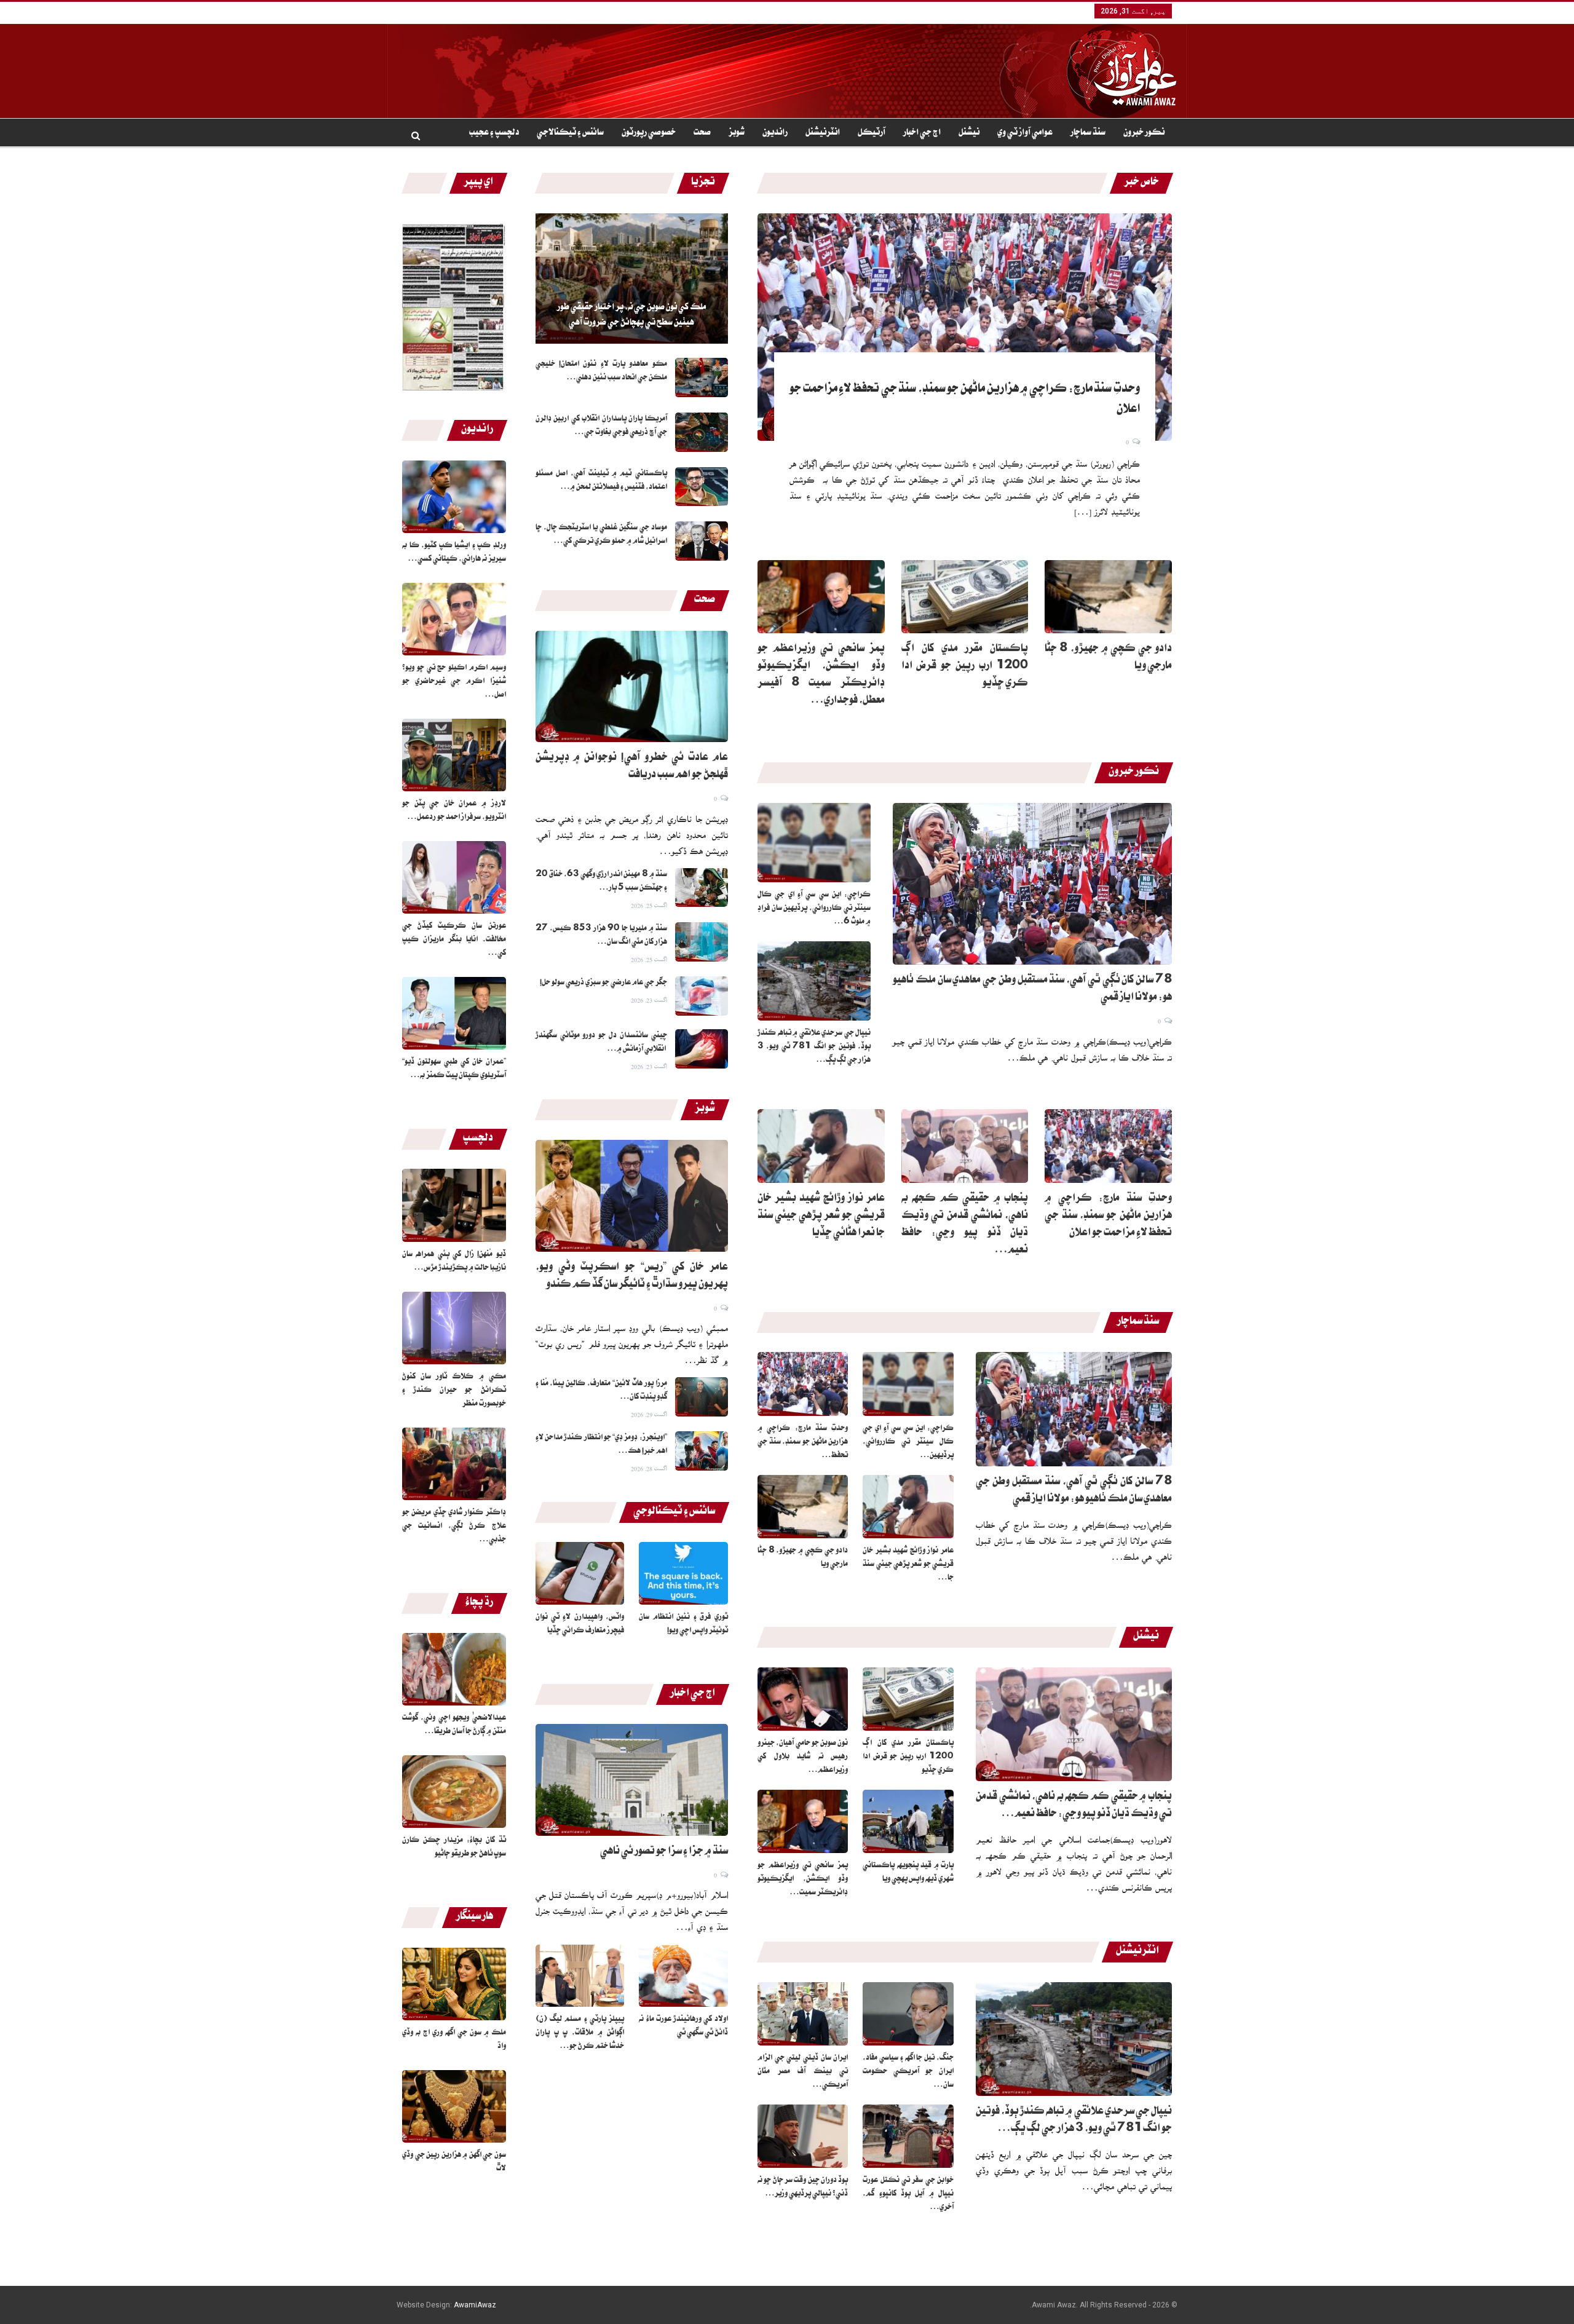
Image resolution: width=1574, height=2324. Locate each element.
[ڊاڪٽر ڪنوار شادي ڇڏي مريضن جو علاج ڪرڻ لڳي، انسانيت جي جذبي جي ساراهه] (454, 1464)
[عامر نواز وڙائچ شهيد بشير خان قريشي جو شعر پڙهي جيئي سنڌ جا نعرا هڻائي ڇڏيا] (821, 1146)
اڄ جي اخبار (922, 133)
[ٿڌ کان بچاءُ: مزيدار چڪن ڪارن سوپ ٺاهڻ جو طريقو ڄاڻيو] (454, 1792)
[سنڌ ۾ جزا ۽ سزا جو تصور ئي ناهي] (632, 1780)
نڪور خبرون (1144, 133)
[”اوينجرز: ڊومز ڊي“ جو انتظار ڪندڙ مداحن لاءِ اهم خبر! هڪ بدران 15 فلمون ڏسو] (702, 1451)
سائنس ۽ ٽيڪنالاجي (570, 133)
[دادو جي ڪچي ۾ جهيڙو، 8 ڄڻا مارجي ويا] (1108, 597)
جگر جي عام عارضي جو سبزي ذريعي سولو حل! (603, 983)
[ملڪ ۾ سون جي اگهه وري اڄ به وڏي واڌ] (454, 1984)
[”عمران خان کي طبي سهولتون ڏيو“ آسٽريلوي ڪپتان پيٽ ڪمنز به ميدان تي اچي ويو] (454, 1013)
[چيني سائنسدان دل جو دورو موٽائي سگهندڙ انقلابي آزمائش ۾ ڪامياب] (702, 1049)
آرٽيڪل (872, 133)
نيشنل (969, 133)
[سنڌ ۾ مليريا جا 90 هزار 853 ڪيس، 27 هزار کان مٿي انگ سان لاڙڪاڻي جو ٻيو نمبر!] (702, 942)
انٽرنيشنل (823, 133)
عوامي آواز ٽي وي (1025, 133)
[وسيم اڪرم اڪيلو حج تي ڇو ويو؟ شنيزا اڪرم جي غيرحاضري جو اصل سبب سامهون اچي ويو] (454, 619)
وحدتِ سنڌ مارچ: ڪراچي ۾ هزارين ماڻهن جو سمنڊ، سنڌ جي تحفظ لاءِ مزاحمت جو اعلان (1108, 1217)
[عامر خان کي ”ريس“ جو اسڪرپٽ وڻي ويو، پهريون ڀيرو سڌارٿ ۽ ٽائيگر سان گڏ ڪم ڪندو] (632, 1196)
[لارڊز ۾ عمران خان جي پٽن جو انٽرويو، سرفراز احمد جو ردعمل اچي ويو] (454, 755)
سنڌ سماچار (1088, 133)
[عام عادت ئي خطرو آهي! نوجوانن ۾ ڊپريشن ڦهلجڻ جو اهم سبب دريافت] (632, 687)
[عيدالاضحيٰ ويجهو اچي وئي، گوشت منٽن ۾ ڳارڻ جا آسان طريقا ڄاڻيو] (454, 1669)
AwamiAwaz (475, 2305)
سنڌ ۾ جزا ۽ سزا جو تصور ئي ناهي (664, 1852)
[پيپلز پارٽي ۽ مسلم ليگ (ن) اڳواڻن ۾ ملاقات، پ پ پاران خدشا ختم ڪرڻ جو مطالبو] (580, 1976)
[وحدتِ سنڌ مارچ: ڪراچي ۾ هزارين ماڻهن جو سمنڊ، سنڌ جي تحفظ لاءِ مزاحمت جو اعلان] (965, 327)
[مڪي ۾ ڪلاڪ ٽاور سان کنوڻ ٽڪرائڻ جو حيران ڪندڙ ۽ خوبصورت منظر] (454, 1328)
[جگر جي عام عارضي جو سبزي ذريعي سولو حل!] (702, 996)
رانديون (775, 133)
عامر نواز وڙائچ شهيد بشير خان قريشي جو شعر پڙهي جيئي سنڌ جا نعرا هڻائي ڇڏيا (821, 1217)
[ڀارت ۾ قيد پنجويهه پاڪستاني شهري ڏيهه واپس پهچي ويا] (908, 1821)
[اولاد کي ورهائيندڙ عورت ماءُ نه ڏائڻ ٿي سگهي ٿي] (683, 1976)
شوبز (737, 133)
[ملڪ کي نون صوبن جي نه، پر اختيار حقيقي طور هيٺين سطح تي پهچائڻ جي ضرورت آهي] (632, 279)
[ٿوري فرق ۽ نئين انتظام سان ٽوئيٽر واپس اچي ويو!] (683, 1573)
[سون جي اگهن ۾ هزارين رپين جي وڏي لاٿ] (454, 2106)
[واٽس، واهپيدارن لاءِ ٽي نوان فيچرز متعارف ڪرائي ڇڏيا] (580, 1573)
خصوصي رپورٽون (649, 133)
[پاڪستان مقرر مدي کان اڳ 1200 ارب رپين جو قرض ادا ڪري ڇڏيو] (965, 597)
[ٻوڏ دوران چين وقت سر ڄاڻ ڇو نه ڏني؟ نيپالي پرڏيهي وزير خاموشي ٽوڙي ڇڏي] (803, 2136)
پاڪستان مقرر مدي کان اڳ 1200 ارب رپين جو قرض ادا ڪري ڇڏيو (965, 667)
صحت (702, 133)
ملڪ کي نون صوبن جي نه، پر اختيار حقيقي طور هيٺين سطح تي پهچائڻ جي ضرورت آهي (631, 316)
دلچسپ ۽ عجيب (494, 133)
